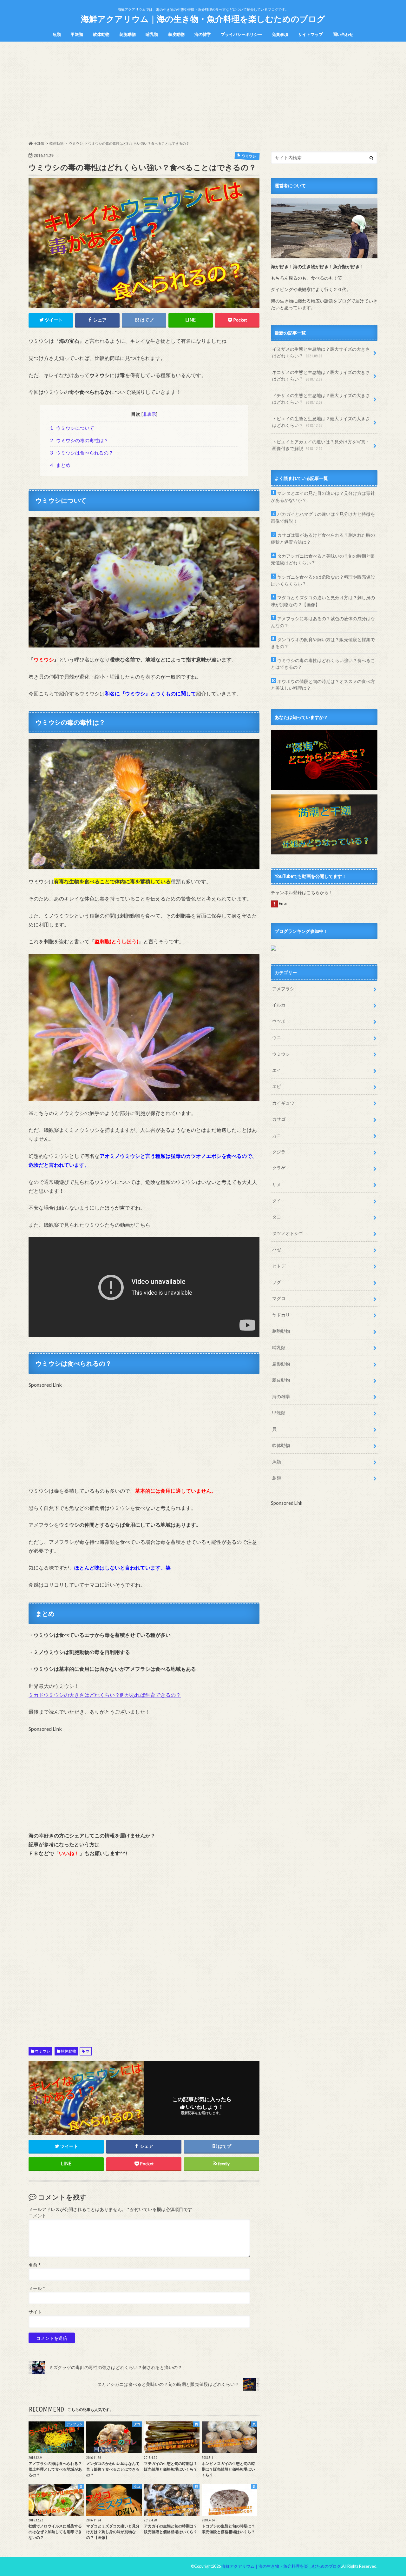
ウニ (277, 1037)
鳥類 (277, 1478)
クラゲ (279, 1168)
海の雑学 (203, 34)
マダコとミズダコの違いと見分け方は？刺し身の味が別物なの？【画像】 (323, 601)
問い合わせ (343, 34)
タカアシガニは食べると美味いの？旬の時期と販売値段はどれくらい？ (323, 559)
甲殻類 (77, 34)
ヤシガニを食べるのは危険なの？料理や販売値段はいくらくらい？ (323, 580)
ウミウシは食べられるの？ (82, 453)
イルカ (279, 1005)
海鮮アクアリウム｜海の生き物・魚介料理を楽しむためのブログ (203, 19)
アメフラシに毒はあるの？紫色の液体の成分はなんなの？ (323, 622)
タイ (277, 1201)
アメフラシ (283, 989)
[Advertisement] (203, 91)
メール (37, 2288)
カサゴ (279, 1119)
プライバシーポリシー (241, 34)
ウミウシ (43, 2051)
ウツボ (279, 1021)
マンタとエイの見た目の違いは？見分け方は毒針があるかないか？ (323, 497)
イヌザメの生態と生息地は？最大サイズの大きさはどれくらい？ (321, 352)
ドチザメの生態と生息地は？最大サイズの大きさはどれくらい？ (321, 399)
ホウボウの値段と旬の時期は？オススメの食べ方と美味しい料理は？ (323, 685)
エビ (277, 1086)
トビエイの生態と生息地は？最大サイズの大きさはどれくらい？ (321, 422)
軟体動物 (101, 34)
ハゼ (277, 1249)
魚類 (57, 34)
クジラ (279, 1152)
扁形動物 (281, 1364)
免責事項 (280, 34)
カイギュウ (283, 1103)
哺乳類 (152, 34)
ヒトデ (279, 1266)
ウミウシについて (72, 428)
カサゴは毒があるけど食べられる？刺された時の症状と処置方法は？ (323, 538)
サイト (35, 2312)
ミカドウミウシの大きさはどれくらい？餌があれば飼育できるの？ (105, 1695)
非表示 (149, 414)
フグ (277, 1282)
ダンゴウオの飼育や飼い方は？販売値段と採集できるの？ (323, 643)
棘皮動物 (176, 34)
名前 (34, 2265)
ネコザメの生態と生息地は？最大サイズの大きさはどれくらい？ (321, 376)
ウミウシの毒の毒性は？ (79, 440)
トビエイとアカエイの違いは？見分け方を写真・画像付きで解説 (321, 445)
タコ (277, 1217)
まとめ (60, 465)
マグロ (279, 1298)
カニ (277, 1135)
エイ (277, 1070)
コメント (37, 2216)
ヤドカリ (281, 1315)
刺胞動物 (128, 34)
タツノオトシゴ (288, 1233)
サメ (277, 1184)
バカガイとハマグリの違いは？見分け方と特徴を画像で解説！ (323, 518)
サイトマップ (311, 34)
